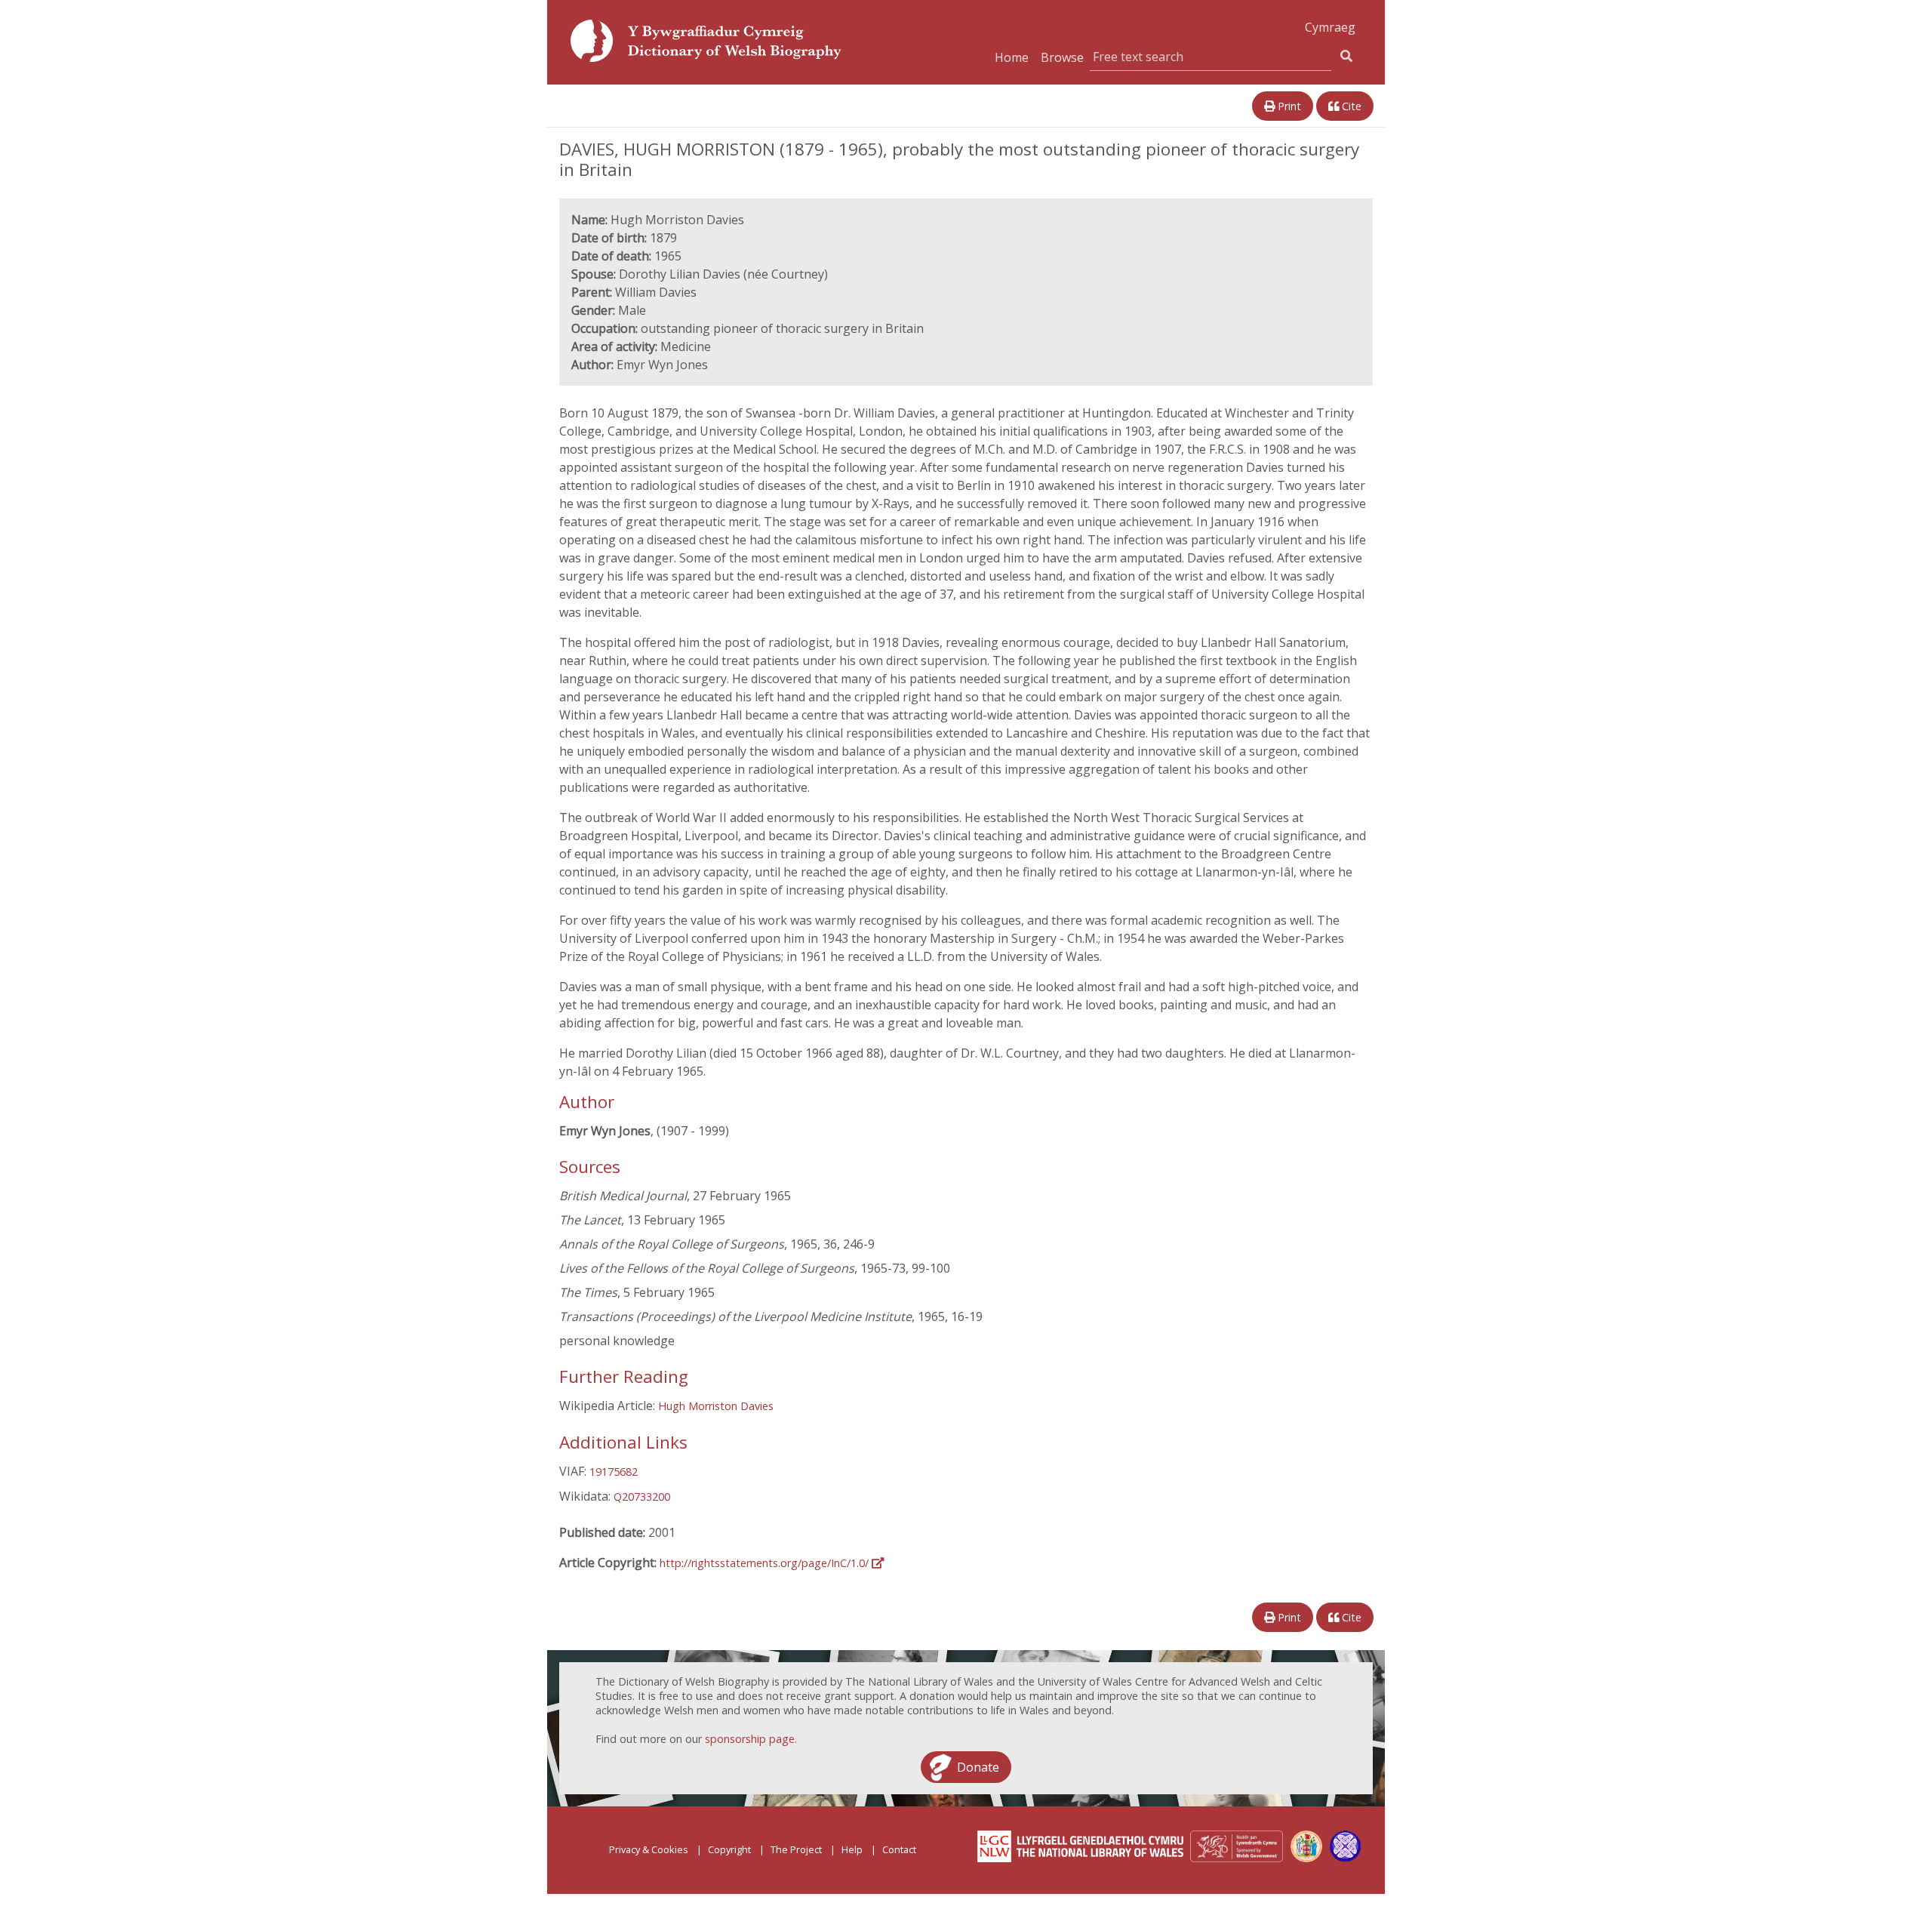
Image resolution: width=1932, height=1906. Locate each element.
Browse (1062, 57)
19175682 (614, 1472)
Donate (978, 1767)
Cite (1350, 106)
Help (852, 1849)
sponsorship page (750, 1739)
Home (1012, 57)
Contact (899, 1849)
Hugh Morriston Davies (716, 1406)
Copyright (729, 1849)
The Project (796, 1849)
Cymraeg (1330, 27)
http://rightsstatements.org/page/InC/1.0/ (766, 1563)
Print (1288, 106)
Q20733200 (642, 1496)
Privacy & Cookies (649, 1849)
